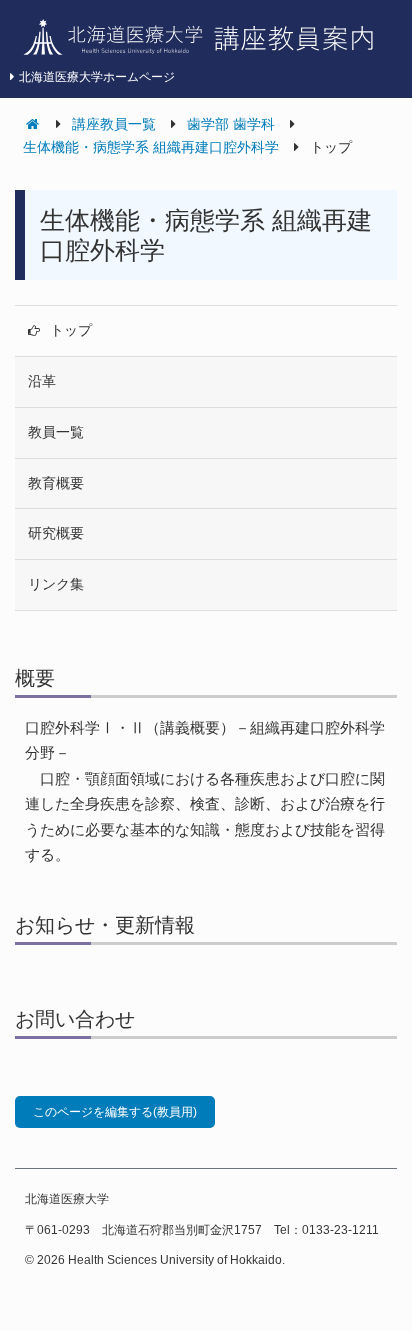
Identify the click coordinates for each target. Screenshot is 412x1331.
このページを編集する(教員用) (115, 1112)
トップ (71, 330)
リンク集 (56, 584)
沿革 (42, 381)
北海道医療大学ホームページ (97, 77)
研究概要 (56, 533)
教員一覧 (56, 432)
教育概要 (56, 483)
